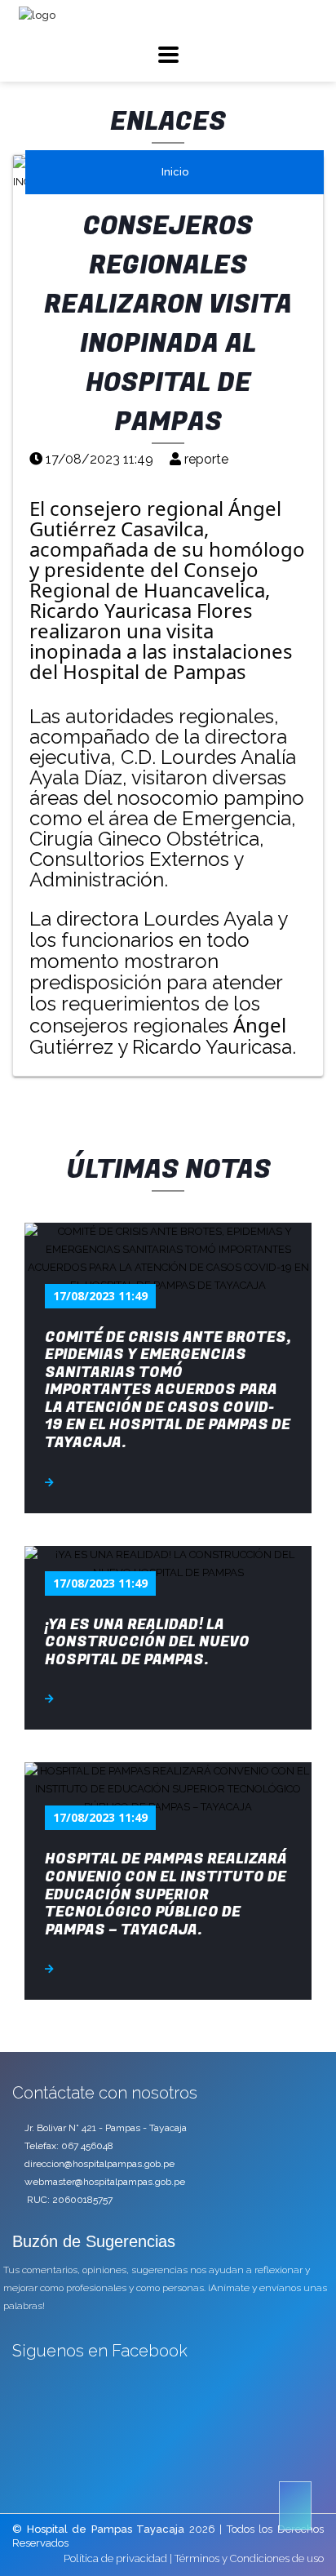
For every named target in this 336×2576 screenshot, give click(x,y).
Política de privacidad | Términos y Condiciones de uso (194, 2558)
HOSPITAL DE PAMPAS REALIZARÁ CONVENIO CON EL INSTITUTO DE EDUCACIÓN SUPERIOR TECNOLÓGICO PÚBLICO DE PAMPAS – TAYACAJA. (166, 1894)
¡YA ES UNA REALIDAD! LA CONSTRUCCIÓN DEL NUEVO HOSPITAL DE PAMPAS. (147, 1642)
